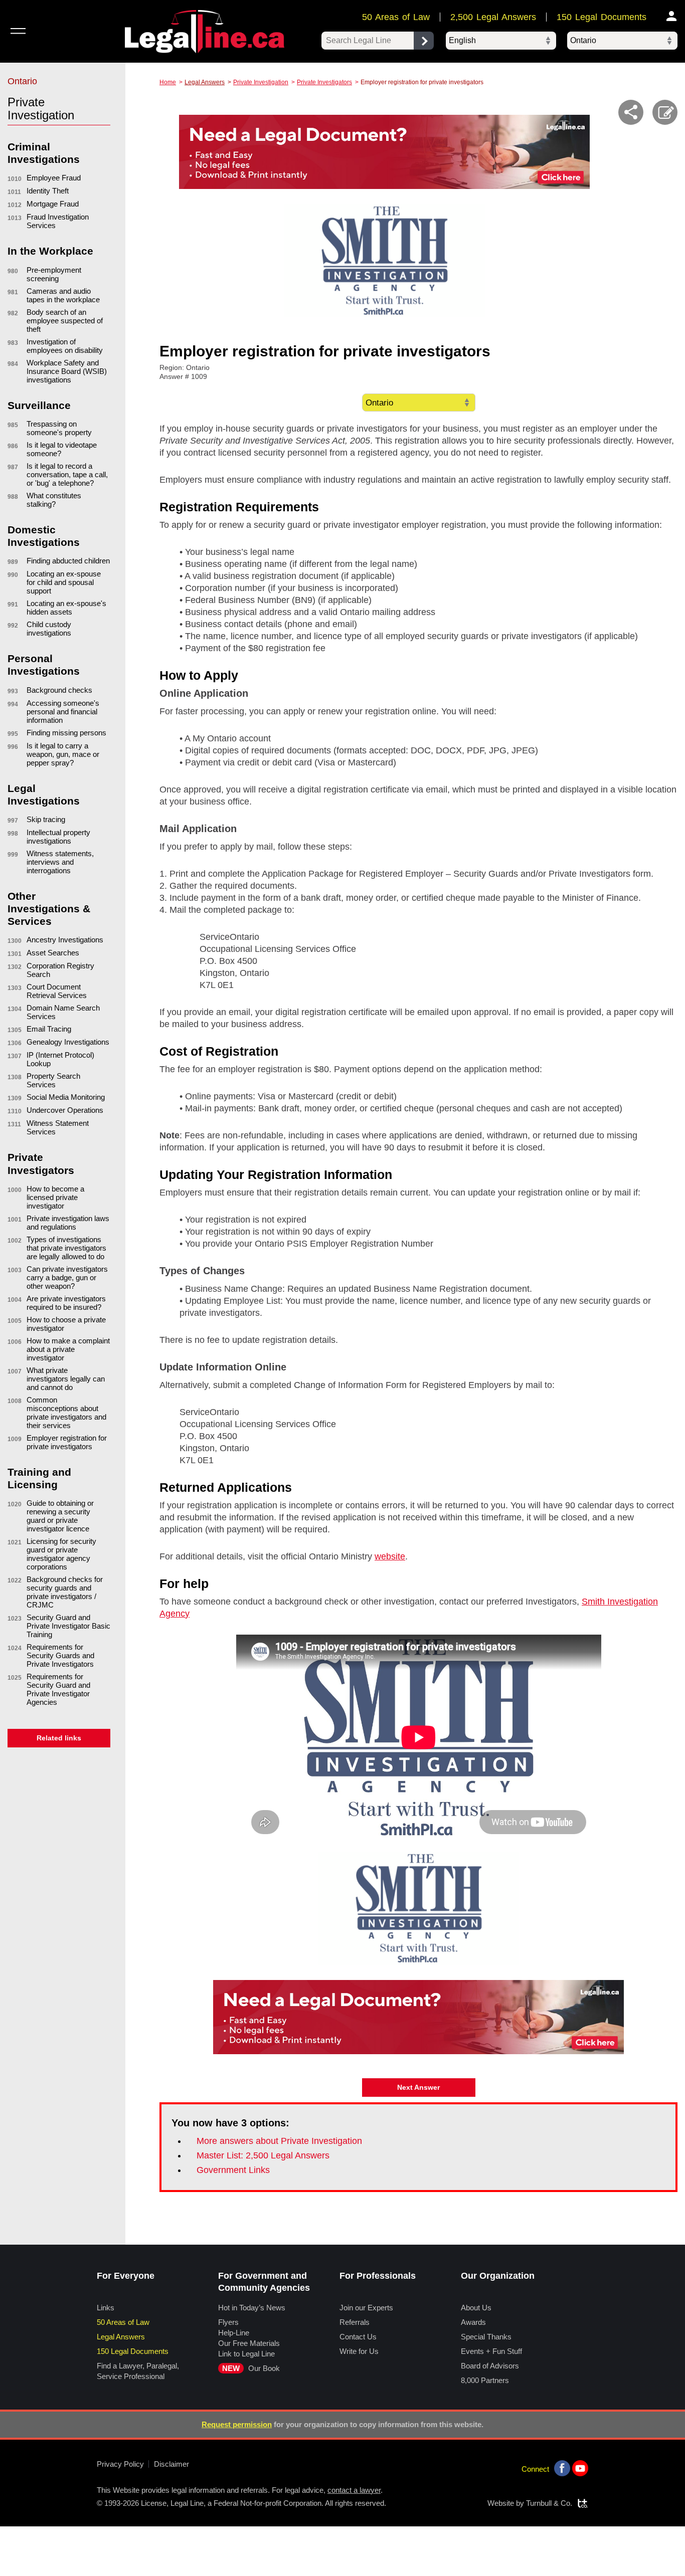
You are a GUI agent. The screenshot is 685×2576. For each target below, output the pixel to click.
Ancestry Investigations (65, 940)
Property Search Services (53, 1080)
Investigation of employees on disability (65, 346)
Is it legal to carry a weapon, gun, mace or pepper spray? (63, 754)
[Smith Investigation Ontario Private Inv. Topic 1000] (418, 1908)
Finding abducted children (68, 561)
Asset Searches (53, 953)
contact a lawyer (354, 2490)
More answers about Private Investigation (279, 2141)
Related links (59, 1738)
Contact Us (358, 2337)
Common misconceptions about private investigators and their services (66, 1413)
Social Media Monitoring (66, 1097)
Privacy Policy (120, 2464)
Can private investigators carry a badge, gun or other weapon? (67, 1277)
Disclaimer (172, 2464)
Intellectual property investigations (58, 837)
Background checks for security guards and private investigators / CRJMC (65, 1592)
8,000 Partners (485, 2380)
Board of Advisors (490, 2366)
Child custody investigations (49, 629)
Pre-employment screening (54, 274)
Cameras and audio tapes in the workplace (63, 295)
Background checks (59, 690)
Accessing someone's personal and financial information (63, 712)
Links (106, 2308)
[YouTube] (580, 2468)
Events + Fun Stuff (491, 2351)
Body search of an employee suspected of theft (65, 321)
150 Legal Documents (602, 17)
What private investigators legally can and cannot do (66, 1379)
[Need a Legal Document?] (384, 152)
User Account (672, 16)
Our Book (251, 2368)
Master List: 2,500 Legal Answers (263, 2155)
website (390, 1556)
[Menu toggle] (18, 31)
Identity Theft (48, 191)
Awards (473, 2322)
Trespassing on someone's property (59, 428)
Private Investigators (324, 82)
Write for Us (359, 2351)
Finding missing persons (66, 733)
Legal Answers (205, 82)
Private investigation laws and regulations (68, 1223)
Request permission (237, 2424)
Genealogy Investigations (68, 1042)
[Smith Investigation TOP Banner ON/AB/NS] (384, 261)
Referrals (355, 2322)
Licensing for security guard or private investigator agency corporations (61, 1554)
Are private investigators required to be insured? (66, 1303)
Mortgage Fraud (53, 204)
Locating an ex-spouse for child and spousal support (64, 582)
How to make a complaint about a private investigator (68, 1349)
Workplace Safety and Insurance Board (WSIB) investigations (67, 371)
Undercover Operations (65, 1110)
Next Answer (418, 2087)
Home (168, 82)
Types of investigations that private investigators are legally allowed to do (66, 1248)
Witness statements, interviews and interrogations (60, 862)
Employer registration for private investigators (67, 1442)
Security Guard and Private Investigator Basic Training (68, 1626)
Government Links (233, 2170)
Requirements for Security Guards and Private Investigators (60, 1655)
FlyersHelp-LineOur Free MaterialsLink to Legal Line (249, 2338)
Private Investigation (261, 82)
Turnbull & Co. (549, 2503)
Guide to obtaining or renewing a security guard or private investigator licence (60, 1516)
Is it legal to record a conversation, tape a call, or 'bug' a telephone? (67, 474)
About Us (476, 2308)
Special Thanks (486, 2337)
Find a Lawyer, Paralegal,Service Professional (138, 2371)
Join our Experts (366, 2308)
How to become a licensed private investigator (55, 1197)
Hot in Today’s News (252, 2308)
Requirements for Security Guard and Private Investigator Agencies (58, 1689)
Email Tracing (49, 1029)
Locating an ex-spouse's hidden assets (66, 608)
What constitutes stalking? (54, 500)
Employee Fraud (54, 178)
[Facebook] (562, 2468)
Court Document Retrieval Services (57, 991)
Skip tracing (46, 819)
